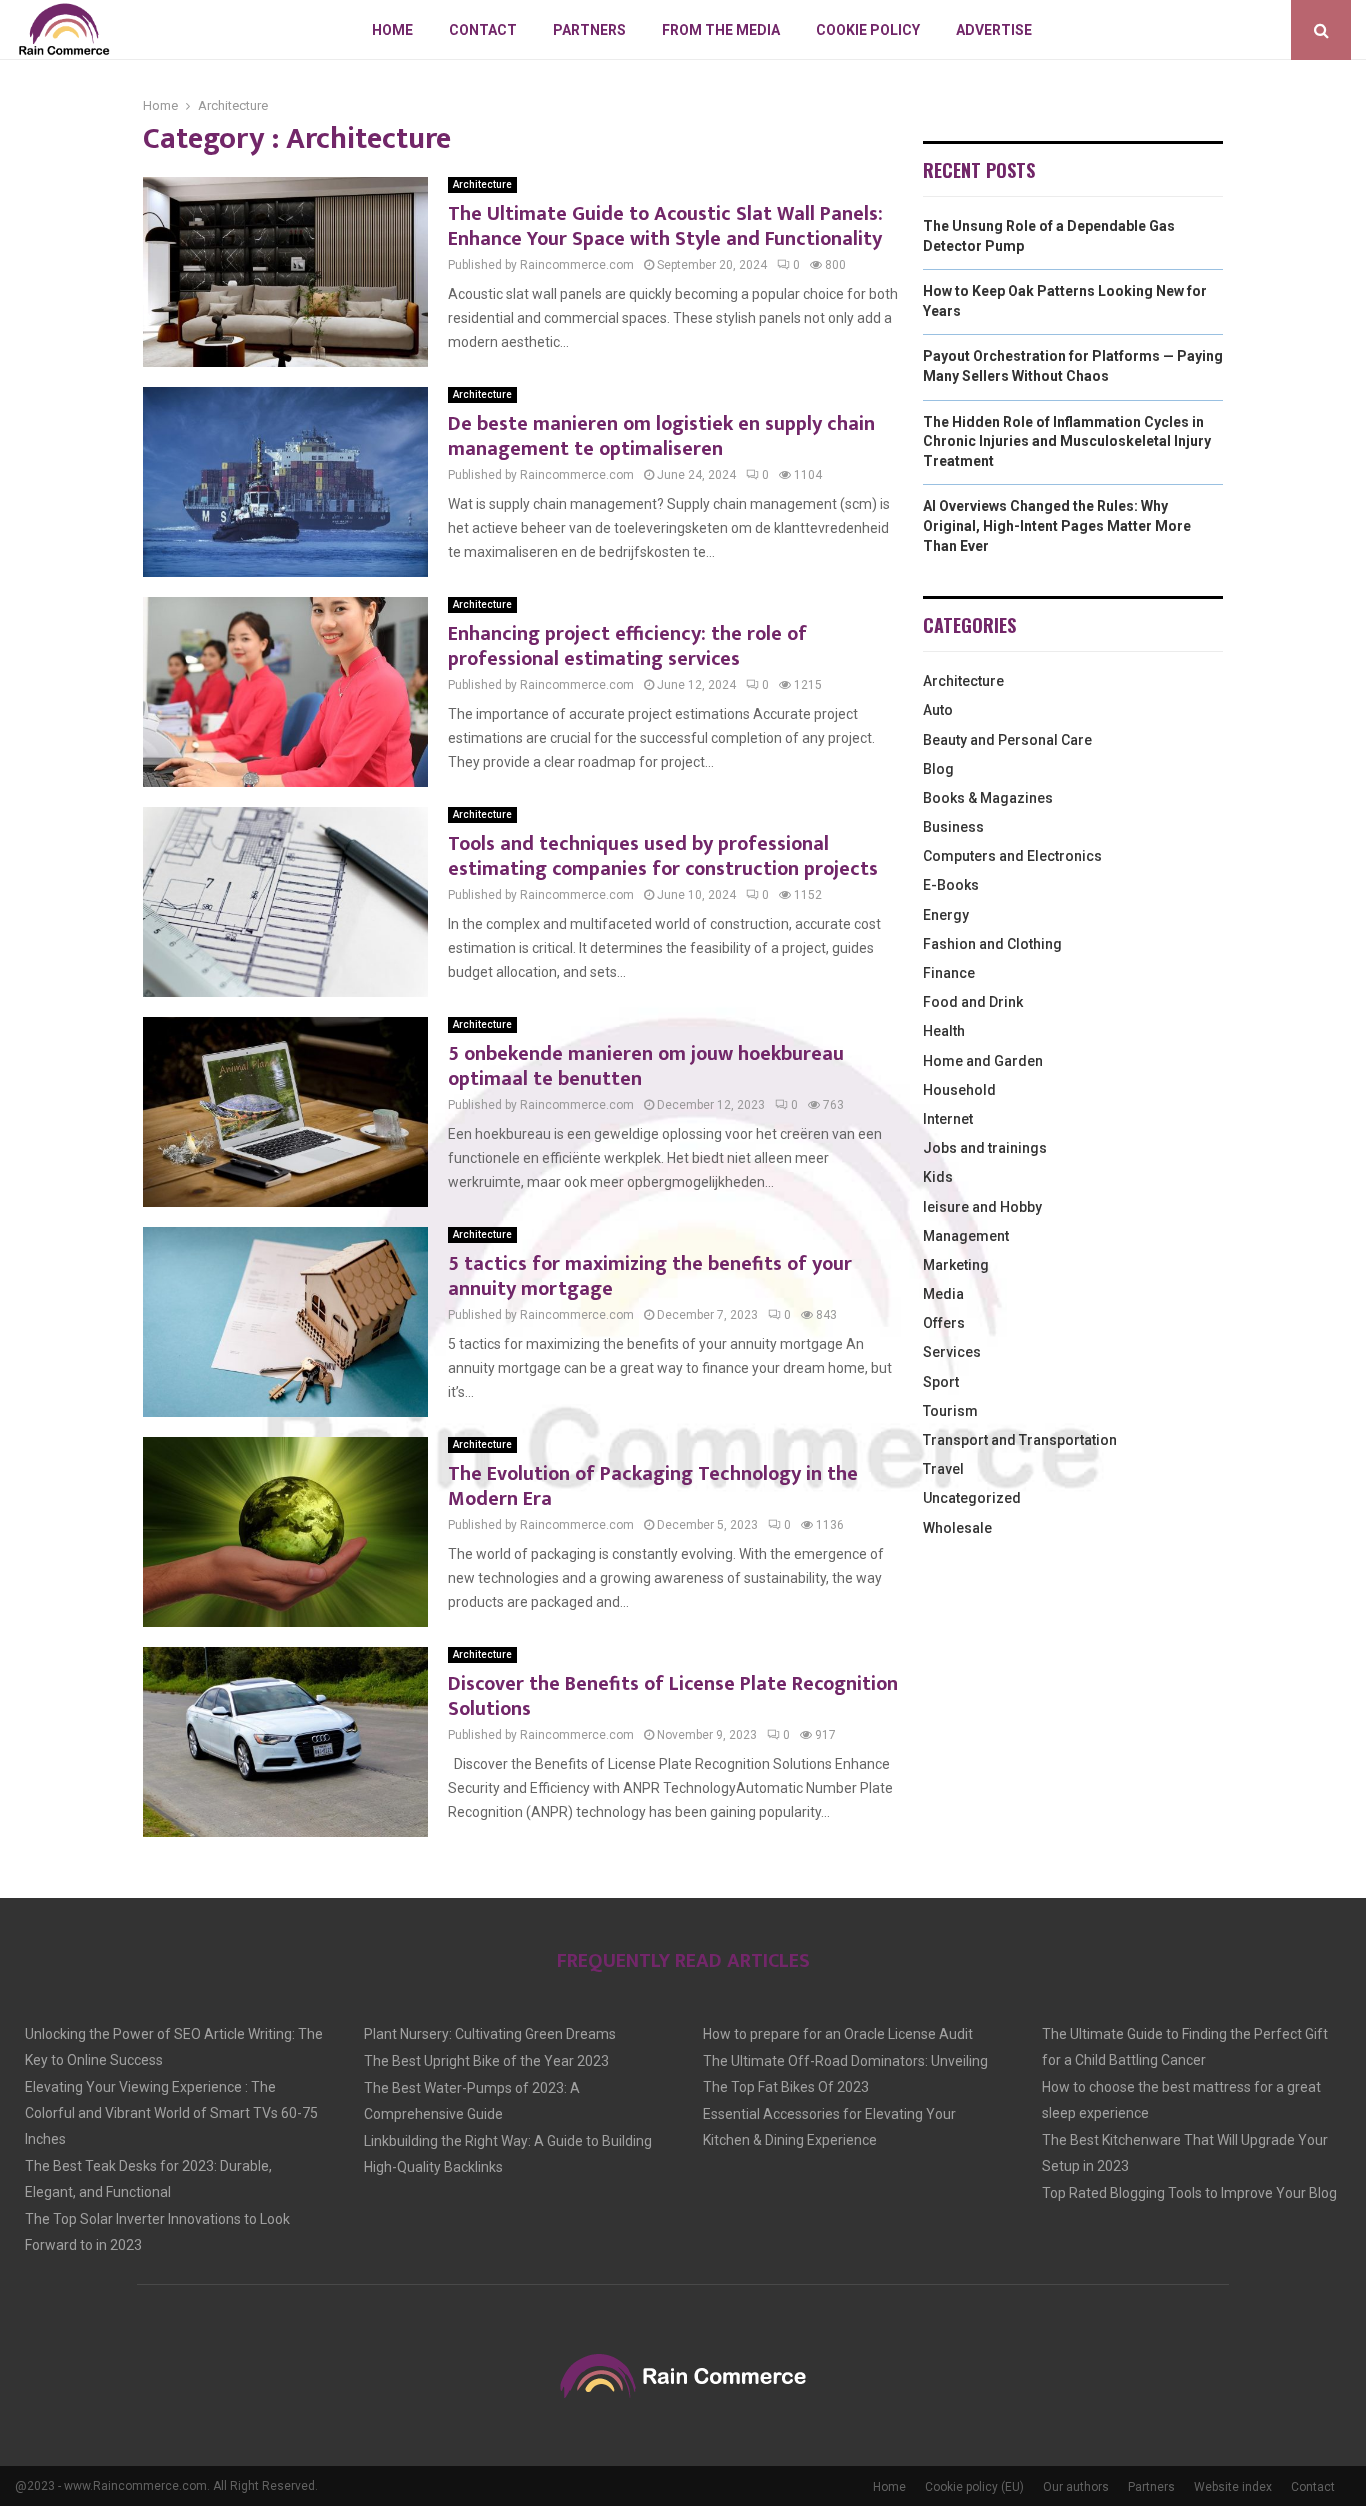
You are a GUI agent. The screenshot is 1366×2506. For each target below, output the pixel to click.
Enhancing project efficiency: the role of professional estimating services (627, 646)
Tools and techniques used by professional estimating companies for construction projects (663, 856)
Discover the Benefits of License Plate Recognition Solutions (673, 1696)
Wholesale (957, 1528)
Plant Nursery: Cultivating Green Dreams (490, 2034)
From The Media (721, 30)
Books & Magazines (988, 798)
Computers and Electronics (1012, 856)
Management (966, 1236)
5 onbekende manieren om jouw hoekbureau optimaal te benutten (646, 1066)
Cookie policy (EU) (974, 2487)
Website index (1233, 2487)
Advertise (994, 30)
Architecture (482, 184)
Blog (938, 769)
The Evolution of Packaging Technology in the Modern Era (653, 1486)
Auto (938, 710)
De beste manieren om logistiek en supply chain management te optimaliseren (661, 436)
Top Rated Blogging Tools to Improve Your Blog (1189, 2193)
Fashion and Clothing (992, 944)
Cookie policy (868, 30)
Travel (943, 1469)
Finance (949, 973)
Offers (944, 1323)
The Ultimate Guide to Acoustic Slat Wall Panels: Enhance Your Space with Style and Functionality (665, 226)
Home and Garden (983, 1061)
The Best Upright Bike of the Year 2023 (486, 2061)
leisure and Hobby (982, 1207)
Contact (483, 30)
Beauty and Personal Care (1007, 740)
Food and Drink (973, 1002)
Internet (948, 1119)
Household (959, 1090)
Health (944, 1031)
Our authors (1076, 2487)
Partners (589, 30)
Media (943, 1294)
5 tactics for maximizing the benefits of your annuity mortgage (650, 1276)
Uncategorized (972, 1498)
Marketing (956, 1265)
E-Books (951, 885)
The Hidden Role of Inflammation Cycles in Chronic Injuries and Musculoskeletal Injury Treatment (1067, 441)
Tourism (950, 1411)
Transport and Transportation (1020, 1440)
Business (953, 827)
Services (952, 1352)
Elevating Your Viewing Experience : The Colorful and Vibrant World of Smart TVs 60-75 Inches (171, 2113)
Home (392, 30)
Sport (941, 1382)
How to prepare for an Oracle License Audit (838, 2034)
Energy (946, 915)
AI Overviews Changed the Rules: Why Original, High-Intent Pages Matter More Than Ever (1057, 525)
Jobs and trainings (985, 1148)
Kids (938, 1177)
